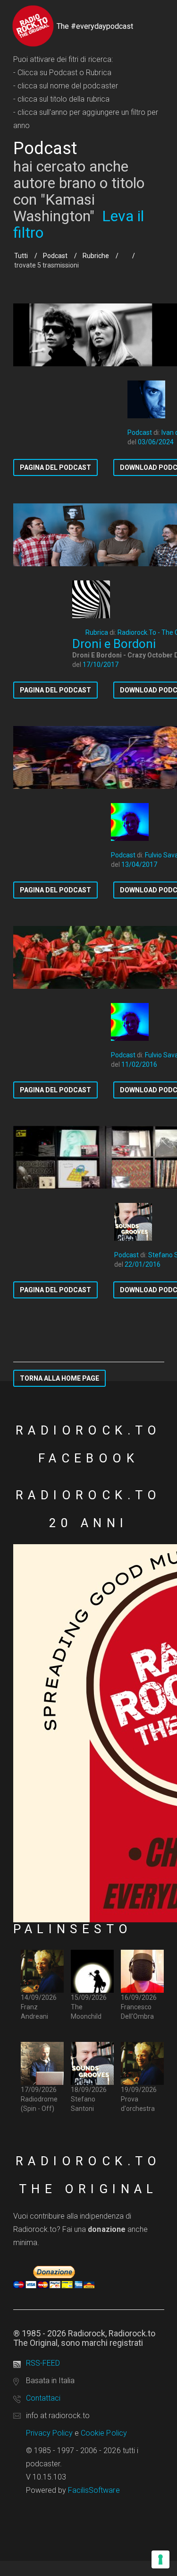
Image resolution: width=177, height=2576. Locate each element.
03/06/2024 (156, 442)
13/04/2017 (139, 864)
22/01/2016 (143, 1264)
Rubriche (96, 256)
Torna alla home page (59, 1378)
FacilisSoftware (94, 2490)
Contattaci (43, 2398)
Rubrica (97, 632)
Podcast (55, 256)
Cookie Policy (104, 2433)
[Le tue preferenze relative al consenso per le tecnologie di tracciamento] (160, 2559)
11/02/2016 (139, 1064)
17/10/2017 (101, 665)
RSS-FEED (43, 2363)
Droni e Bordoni (114, 644)
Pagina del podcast (55, 467)
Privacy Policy (50, 2433)
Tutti (21, 256)
